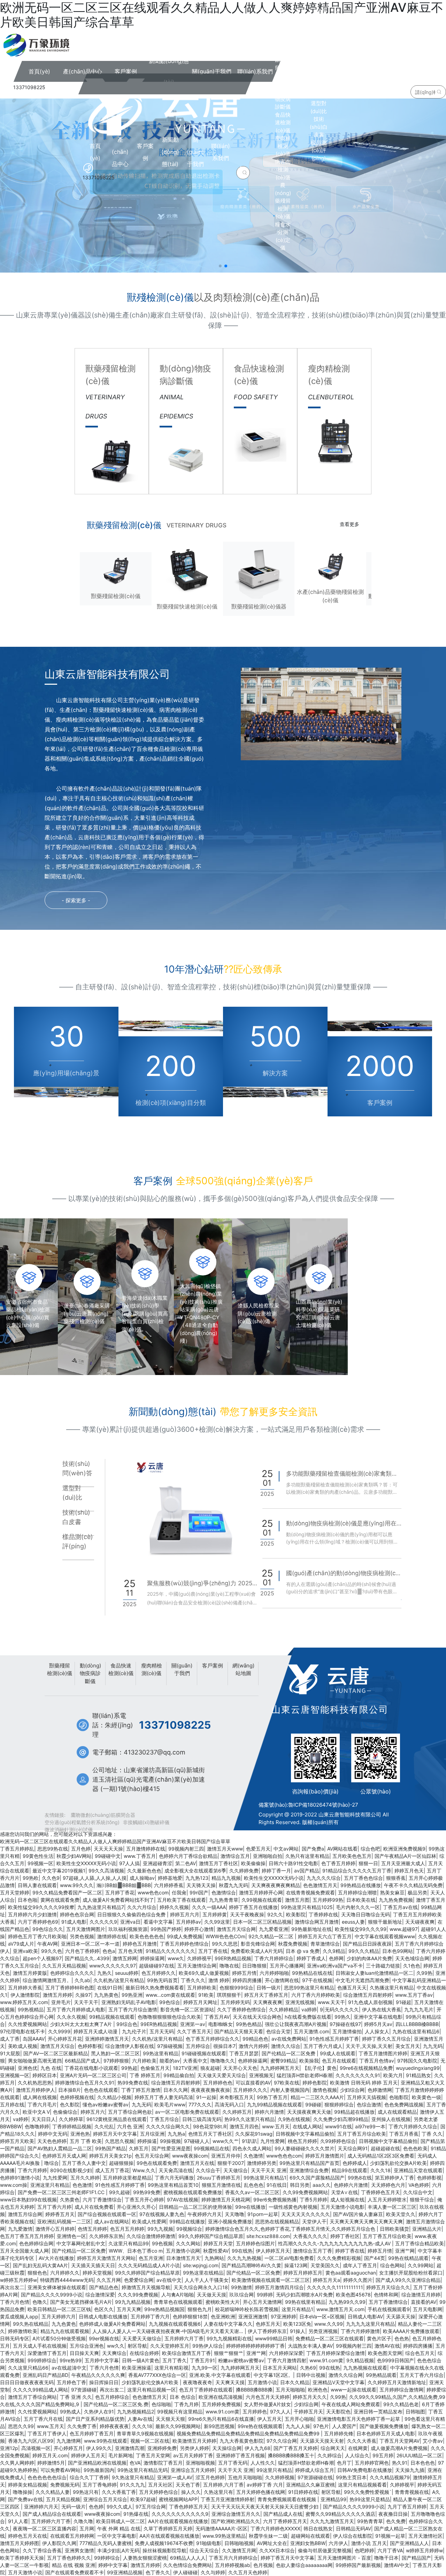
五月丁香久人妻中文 (84, 2163)
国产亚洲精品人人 (409, 2543)
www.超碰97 (404, 1929)
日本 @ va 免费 (303, 1951)
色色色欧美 (415, 2148)
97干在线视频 (317, 1980)
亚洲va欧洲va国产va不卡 (335, 1966)
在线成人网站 (307, 2126)
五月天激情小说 (25, 2572)
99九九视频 (160, 2229)
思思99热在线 (53, 1849)
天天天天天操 (108, 1849)
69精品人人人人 (188, 2558)
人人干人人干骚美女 (207, 2280)
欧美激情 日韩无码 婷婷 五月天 (364, 2083)
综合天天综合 (204, 2550)
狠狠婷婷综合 (339, 2104)
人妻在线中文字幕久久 (228, 2324)
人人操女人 (377, 2031)
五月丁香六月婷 (54, 2207)
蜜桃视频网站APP (178, 2499)
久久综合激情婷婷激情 (151, 2236)
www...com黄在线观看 (170, 1995)
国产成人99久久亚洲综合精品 (408, 2280)
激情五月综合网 (25, 2214)
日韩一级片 (269, 1988)
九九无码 (433, 2046)
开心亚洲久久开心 (136, 2207)
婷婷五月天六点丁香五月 (325, 1936)
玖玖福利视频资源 (128, 1929)
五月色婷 (81, 1849)
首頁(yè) (95, 152)
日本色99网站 (398, 1951)
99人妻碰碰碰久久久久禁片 (305, 2148)
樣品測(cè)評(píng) (319, 150)
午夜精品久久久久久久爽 (98, 2375)
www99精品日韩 (274, 2338)
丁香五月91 (202, 2360)
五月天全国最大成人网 (24, 2251)
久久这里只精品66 (28, 2368)
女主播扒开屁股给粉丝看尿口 (411, 2273)
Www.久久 (144, 2170)
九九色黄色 (64, 2324)
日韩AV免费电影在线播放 (365, 2470)
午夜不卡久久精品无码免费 (413, 1885)
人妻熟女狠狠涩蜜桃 (145, 2558)
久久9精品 (334, 1951)
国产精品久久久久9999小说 (52, 2295)
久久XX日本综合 (277, 2550)
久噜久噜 (83, 2521)
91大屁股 (10, 2053)
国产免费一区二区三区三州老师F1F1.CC (62, 2192)
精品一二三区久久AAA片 (317, 2097)
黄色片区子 (379, 2338)
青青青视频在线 (412, 2492)
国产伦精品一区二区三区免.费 (116, 2404)
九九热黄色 (106, 1995)
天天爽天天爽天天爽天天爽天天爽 (366, 2221)
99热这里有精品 (161, 2053)
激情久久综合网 (346, 2375)
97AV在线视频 (183, 2200)
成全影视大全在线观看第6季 (195, 1871)
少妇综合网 (352, 2090)
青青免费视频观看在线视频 (287, 2499)
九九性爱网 (55, 2178)
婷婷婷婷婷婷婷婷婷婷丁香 (255, 2346)
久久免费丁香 (82, 2426)
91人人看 (18, 2521)
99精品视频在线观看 (112, 2017)
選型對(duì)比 (72, 1493)
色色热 (402, 2338)
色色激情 (82, 2185)
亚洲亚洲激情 (253, 2316)
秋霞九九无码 (233, 1885)
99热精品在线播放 (361, 1885)
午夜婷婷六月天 (205, 2214)
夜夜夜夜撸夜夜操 (210, 2090)
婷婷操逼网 (152, 1958)
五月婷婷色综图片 (255, 2243)
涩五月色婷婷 (210, 2477)
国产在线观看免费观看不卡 (75, 2572)
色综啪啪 (161, 2404)
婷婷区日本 (45, 2075)
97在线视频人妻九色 (162, 2214)
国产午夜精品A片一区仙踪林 (405, 1856)
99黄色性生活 (38, 1856)
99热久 (343, 2017)
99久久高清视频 (106, 1871)
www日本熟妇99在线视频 (28, 2200)
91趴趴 (249, 2141)
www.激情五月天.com (340, 2309)
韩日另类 (300, 2185)
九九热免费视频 (396, 1900)
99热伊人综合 (208, 2346)
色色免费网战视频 (404, 2104)
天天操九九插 (410, 2470)
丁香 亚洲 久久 (76, 2397)
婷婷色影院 (315, 2083)
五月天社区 (160, 2485)
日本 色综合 (183, 2397)
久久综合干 (208, 2170)
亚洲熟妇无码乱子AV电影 (129, 2002)
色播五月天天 (352, 1988)
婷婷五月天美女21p (110, 2156)
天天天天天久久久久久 (306, 2214)
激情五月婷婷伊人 (36, 2090)
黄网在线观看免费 (60, 1900)
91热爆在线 (136, 2514)
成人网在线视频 (40, 2097)
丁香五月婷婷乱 (17, 1849)
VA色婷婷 (419, 2185)
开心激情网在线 (282, 1980)
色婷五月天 (268, 2324)
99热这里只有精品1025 (307, 1907)
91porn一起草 (263, 2214)
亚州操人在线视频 (391, 2119)
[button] (220, 266)
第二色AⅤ (186, 1863)
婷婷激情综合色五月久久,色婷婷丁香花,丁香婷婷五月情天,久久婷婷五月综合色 (291, 2229)
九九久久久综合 (324, 1878)
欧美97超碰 (143, 2499)
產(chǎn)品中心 (120, 152)
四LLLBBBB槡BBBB (417, 2024)
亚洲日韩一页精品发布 (378, 2412)
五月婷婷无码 (235, 2002)
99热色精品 (249, 2024)
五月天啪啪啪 (290, 2390)
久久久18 (380, 2170)
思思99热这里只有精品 (309, 1988)
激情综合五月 (235, 1856)
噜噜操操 (23, 2492)
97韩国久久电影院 (417, 2061)
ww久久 (116, 2346)
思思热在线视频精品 (277, 2221)
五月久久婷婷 (85, 2178)
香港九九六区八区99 (31, 2441)
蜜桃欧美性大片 (223, 2302)
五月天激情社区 (425, 2536)
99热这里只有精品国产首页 (309, 2163)
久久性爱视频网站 (28, 2024)
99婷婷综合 (107, 2558)
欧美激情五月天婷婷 (194, 2441)
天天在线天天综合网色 (257, 2017)
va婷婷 (309, 2009)
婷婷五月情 (244, 1973)
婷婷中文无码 (53, 2134)
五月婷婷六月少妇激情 (32, 1914)
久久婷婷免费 (244, 1871)
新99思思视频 (219, 2426)
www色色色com (284, 2156)
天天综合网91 (353, 2148)
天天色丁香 (188, 2485)
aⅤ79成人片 (21, 1944)
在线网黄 (358, 2448)
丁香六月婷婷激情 (360, 2331)
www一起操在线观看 (353, 2390)
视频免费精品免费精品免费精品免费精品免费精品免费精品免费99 (249, 2433)
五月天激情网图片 (86, 1929)
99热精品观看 (381, 2375)
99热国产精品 (110, 2148)
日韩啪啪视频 (239, 2543)
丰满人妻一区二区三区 (392, 2207)
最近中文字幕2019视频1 (59, 1871)
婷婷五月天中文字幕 (115, 2134)
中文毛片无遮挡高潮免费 (362, 1980)
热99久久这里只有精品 (249, 2119)
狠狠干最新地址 (385, 1922)
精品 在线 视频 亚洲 (74, 2565)
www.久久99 (329, 2324)
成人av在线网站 (111, 2221)
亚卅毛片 (61, 2002)
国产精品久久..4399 (87, 1958)
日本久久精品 (295, 2382)
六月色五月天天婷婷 (268, 2397)
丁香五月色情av (377, 2061)
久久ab (82, 1980)
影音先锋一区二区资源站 (187, 2009)
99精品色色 (255, 2039)
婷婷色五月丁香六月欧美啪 (37, 1936)
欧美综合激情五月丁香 (186, 2353)
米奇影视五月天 (237, 2097)
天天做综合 (236, 2170)
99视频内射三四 (186, 1849)
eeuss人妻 (353, 1922)
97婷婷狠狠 (116, 2061)
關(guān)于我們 (195, 152)
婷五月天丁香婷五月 (266, 1995)
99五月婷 (383, 2455)
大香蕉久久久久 (310, 2236)
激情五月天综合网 (236, 1929)
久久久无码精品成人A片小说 (149, 2265)
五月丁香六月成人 (323, 2046)
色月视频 (263, 2565)
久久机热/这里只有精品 (119, 1980)
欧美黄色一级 (426, 2097)
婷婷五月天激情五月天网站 (106, 2258)
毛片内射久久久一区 (358, 1907)
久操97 (83, 1995)
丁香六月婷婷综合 (274, 1958)
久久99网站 (421, 2265)
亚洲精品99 (333, 2499)
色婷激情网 (380, 2090)
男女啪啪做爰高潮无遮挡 (35, 2061)
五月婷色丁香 (71, 2382)
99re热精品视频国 (164, 2309)
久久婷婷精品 (284, 2009)
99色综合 (170, 2002)
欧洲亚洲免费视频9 (404, 1849)
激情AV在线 (387, 2346)
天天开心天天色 (240, 2068)
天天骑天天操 (201, 1885)
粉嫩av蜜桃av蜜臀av (241, 2360)
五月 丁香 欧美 (86, 2141)
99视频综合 (189, 2229)
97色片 (321, 2426)
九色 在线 (51, 2068)
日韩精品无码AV (353, 2528)
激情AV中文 (397, 2565)
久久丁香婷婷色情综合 (241, 2009)
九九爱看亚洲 (274, 1929)
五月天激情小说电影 (343, 2207)
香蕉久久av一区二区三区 (252, 2192)
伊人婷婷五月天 (273, 2251)
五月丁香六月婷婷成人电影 (76, 2009)
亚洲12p (9, 2448)
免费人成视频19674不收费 (164, 2543)
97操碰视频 (170, 2046)
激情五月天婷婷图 (20, 2543)
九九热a (176, 2134)
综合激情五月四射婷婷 (368, 1995)
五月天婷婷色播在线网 (261, 2492)
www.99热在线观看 (106, 2441)
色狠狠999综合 (236, 1988)
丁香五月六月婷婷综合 (233, 2558)
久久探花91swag (254, 2134)
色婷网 (336, 1958)
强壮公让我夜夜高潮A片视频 (296, 2024)
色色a (109, 1951)
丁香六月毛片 (42, 2104)
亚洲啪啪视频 (200, 2463)
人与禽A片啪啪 (178, 2295)
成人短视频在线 (347, 2200)
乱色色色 (254, 2185)
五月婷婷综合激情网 (401, 2390)
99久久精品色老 (401, 2404)
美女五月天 (408, 2046)
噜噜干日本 (386, 2558)
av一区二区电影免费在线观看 (187, 2112)
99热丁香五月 (272, 2097)
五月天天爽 (129, 2309)
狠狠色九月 (200, 2309)
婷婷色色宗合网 (77, 1914)
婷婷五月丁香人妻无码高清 (164, 2097)
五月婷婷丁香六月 (150, 2316)
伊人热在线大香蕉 (382, 2009)
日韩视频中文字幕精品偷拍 (305, 2134)
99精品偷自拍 (179, 2075)
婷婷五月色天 (409, 1871)
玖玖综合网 (241, 2295)
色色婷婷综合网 (36, 2243)
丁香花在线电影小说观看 (91, 2068)
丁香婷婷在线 (323, 1914)
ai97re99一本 (370, 2126)
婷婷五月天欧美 (17, 2141)
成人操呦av (142, 1878)
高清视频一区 (36, 2448)
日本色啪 (28, 1900)
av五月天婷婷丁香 (193, 2455)
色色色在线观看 (101, 2090)
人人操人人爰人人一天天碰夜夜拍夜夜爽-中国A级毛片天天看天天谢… (168, 2331)
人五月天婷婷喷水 (387, 2200)
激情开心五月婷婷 (55, 2229)
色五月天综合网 (152, 2156)
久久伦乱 (104, 2126)
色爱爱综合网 (139, 2280)
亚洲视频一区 (15, 2075)
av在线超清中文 (69, 2368)
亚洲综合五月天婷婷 (193, 2470)
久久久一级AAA (209, 1907)
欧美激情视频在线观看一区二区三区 (271, 2280)
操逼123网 (296, 2265)
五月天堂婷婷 (15, 1892)
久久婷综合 (330, 2455)
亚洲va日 (130, 1922)
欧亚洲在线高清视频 (221, 2397)
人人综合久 (357, 2455)
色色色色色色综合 (47, 2477)
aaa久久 (322, 2185)
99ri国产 (199, 1892)
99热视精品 (31, 2009)
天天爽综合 (114, 2353)
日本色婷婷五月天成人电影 (386, 2433)
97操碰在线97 (345, 2024)
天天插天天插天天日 (93, 2265)
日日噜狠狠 (254, 1966)
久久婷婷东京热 (106, 2236)
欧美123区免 (297, 2324)
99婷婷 (265, 2295)
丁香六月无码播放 (174, 2178)
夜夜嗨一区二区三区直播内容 (45, 2528)
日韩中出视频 (311, 2375)
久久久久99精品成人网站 (40, 2390)
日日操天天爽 (84, 2353)
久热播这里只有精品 (392, 1988)
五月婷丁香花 (120, 1892)
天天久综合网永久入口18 (201, 2287)
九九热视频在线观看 (365, 2368)
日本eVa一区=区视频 (322, 2316)
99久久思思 (225, 1944)
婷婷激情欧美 (23, 2331)
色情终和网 (386, 2295)
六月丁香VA (390, 2550)
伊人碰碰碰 (185, 2572)
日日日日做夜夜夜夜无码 (27, 2382)
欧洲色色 (318, 2390)
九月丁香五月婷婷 (407, 2507)
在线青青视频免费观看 (310, 1892)
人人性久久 (263, 2463)
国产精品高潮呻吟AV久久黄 (251, 2265)
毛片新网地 (121, 2455)
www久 (176, 1958)
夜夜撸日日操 (393, 2514)
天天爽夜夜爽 (268, 2002)
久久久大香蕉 (362, 2441)
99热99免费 (147, 2192)
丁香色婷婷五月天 (189, 2507)
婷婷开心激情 (199, 1929)
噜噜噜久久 (223, 2061)
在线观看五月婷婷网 (72, 2536)
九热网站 (214, 2258)
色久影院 (70, 2104)
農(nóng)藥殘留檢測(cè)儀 (283, 201)
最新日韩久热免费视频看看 (155, 1988)
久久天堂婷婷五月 (170, 2346)
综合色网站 (392, 2265)
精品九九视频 (226, 1878)
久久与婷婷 (213, 2572)
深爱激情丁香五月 (47, 2353)
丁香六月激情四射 (287, 2360)
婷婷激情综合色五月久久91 (85, 2083)
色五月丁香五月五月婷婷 (27, 2236)
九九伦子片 (134, 2031)
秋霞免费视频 (293, 1944)
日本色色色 (423, 2463)
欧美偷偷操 (253, 1863)
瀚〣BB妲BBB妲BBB (124, 1885)
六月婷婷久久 (65, 2273)
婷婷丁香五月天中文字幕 (287, 2558)
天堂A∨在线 (344, 2192)
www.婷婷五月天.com (24, 2002)
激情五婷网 (125, 1958)
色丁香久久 (158, 2572)
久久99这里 (217, 1922)
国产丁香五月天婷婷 (295, 2448)
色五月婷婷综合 (112, 2397)
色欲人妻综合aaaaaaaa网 (304, 2565)
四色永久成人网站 (252, 2148)
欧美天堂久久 (401, 2214)
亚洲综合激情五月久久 (236, 2514)
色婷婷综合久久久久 (72, 1973)
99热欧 (31, 1878)
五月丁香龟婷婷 (100, 2485)
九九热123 (197, 1878)
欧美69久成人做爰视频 (204, 1973)
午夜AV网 (48, 1944)
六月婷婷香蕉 (169, 1885)
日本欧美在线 (361, 1900)
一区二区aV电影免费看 (289, 2258)
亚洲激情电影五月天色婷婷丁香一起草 (359, 2419)
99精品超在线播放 (354, 2112)
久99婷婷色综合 (338, 2141)
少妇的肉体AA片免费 (369, 1958)
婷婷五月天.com (50, 2455)
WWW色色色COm (225, 1936)
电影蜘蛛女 (221, 2024)
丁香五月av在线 (400, 1907)
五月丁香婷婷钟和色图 (70, 1988)
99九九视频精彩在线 (229, 2338)
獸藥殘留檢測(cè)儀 (283, 68)
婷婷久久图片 (358, 2280)
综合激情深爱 (100, 2295)
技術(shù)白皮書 (319, 127)
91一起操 (206, 2097)
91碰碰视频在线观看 (204, 2053)
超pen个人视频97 (42, 1958)
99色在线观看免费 (157, 2163)
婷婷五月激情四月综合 (279, 2287)
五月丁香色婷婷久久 (69, 2558)
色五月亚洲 (151, 2258)
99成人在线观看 (338, 2053)
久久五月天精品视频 (64, 1966)
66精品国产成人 (83, 2061)
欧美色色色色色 (147, 1936)
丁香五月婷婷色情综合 (184, 1944)
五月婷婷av (189, 1922)
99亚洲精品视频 (125, 2572)
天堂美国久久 (325, 2265)
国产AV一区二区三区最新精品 (56, 2053)
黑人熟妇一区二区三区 (115, 2053)
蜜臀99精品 (283, 2061)
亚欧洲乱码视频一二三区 (64, 2221)
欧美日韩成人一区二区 (121, 2521)
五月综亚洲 (152, 2134)
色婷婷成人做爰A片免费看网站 (112, 2324)
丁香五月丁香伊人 (47, 2433)
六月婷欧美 (144, 2061)
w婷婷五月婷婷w (18, 2280)
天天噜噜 (234, 2214)
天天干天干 (86, 2002)
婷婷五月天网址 (200, 2002)
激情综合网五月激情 (317, 1922)
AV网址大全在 (272, 2543)
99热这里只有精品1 (265, 2178)
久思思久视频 (120, 2141)
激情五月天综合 (57, 2046)
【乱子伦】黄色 (320, 2068)
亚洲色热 (80, 2134)
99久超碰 (120, 2192)
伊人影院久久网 (59, 2543)
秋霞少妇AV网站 (74, 1856)
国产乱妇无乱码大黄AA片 (40, 2265)
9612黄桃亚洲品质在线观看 (117, 2119)
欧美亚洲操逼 (137, 2368)
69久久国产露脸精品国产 (317, 2178)
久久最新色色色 (144, 1871)
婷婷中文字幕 (113, 2565)
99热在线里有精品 (305, 2302)
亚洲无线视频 (300, 2002)
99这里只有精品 (274, 2470)
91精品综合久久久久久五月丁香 (357, 1871)
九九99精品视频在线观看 (275, 2104)
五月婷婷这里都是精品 (127, 2178)
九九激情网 (69, 2441)
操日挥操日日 (104, 2382)
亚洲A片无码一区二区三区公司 (93, 2075)
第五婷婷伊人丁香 (394, 2178)
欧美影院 (296, 1914)
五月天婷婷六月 (59, 2316)
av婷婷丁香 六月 (265, 2485)
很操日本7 (224, 2046)
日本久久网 (176, 2090)
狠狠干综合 (422, 2200)
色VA (135, 2463)
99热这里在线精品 (203, 2273)
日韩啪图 (415, 2412)
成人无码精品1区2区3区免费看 (381, 2156)
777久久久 (200, 2104)
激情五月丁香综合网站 (32, 2397)
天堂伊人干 (314, 2221)
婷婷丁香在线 (350, 2251)
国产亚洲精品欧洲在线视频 (97, 2463)
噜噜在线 (229, 1966)
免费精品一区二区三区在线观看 (330, 2338)
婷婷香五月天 (60, 2214)
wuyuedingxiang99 (418, 2068)
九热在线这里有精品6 (416, 2031)
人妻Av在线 (140, 2419)
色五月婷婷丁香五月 (92, 2433)
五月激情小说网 (183, 2251)
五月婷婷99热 (328, 1900)
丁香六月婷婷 (32, 2170)
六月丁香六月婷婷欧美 (316, 1995)
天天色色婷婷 (52, 2141)
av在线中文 (169, 2280)
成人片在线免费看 (94, 2207)
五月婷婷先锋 (339, 2433)
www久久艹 (226, 2141)
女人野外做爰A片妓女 (267, 2404)
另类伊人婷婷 (194, 2448)
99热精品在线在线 (312, 1973)
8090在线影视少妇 (71, 2170)
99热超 (129, 2068)
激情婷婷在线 (112, 1936)
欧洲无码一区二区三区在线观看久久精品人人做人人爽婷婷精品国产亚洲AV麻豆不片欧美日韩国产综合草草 (115, 1841)
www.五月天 (51, 2426)
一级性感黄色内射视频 (293, 2207)
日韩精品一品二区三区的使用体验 (195, 2207)
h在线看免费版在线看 (308, 2017)
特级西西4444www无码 (67, 2280)
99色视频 (162, 2243)
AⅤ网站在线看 (342, 1849)
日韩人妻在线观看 (37, 1885)
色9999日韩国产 (395, 2360)
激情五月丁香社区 (218, 1863)
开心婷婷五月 (68, 2448)
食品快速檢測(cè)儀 (283, 123)
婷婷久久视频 (174, 1907)
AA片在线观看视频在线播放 (178, 2521)
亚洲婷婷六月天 (41, 2507)
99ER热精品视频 (233, 1958)
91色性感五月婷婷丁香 (334, 2039)
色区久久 (104, 2309)
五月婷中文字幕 (102, 2360)
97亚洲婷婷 (283, 2316)
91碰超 (403, 2002)
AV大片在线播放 (56, 2258)
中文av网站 (286, 1849)
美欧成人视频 (23, 2046)
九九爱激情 (20, 2229)
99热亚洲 (132, 1995)
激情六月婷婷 (253, 2046)
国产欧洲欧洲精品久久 (236, 2521)
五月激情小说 (262, 2382)
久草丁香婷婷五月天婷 (168, 2528)
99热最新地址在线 (312, 1929)
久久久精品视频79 (390, 2477)
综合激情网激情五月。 (47, 1980)
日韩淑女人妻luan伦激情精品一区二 (374, 1973)
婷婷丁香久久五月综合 (386, 2039)
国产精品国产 (416, 2558)
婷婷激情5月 (51, 2463)
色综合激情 (369, 2104)
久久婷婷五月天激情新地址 (397, 2382)
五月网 (87, 2528)
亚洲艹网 (405, 2251)
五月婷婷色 (255, 2412)
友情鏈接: (55, 1815)
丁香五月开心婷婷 (144, 2200)
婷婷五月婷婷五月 (303, 2273)
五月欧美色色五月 (352, 1856)
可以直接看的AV (253, 2083)
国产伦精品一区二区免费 (289, 2053)
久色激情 (253, 2156)
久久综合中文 (418, 2192)
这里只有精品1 (297, 2309)
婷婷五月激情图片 (325, 2156)
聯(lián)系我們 (221, 152)
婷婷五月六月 (185, 1914)
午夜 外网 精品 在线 (119, 2528)
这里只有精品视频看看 (362, 2485)
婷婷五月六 (93, 2112)
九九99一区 (205, 2368)
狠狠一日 (368, 1863)
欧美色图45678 (353, 2295)
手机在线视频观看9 (389, 2309)
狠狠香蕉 (396, 1878)
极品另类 (417, 1892)
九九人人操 (298, 2426)
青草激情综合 (325, 1944)
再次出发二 (12, 2287)
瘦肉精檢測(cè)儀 (283, 146)
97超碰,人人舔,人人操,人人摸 (95, 1878)
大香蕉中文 (195, 2061)
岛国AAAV (34, 2039)
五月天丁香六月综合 (422, 2375)
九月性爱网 (272, 2141)
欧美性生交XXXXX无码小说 (86, 1863)
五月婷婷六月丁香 (184, 2338)
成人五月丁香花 (112, 2170)
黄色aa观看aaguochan (351, 2273)
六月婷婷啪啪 (274, 1973)
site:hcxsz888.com (268, 2236)
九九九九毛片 (419, 2009)
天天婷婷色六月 (388, 2185)
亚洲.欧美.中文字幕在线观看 (220, 2375)
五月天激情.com (312, 2031)
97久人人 (280, 2412)
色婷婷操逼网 (253, 2061)
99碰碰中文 (108, 1856)
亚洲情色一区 (71, 2236)
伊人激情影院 (25, 1995)
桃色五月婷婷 (302, 2141)
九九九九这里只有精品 (370, 2324)
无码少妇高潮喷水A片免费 (304, 2295)
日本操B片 (70, 2090)
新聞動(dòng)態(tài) (170, 152)
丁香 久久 (432, 2134)
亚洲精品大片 (427, 2229)
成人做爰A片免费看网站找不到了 (118, 1900)
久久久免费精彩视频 (339, 2258)
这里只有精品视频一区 (152, 2390)
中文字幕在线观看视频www (385, 1936)
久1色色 (412, 1966)
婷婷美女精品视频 (28, 2485)
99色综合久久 (48, 1929)
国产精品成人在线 (283, 2514)
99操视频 (170, 2141)
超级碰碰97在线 (157, 1966)
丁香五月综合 (164, 2119)
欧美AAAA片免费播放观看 (411, 2331)
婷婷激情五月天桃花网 (226, 2200)
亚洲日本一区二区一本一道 (90, 1944)
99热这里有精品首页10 (173, 2185)
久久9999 (59, 2031)
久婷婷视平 (199, 1958)
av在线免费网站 (289, 2039)
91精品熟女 (418, 2075)
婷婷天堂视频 (97, 2273)
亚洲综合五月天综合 (105, 2499)
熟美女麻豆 (392, 1892)
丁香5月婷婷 (313, 2200)
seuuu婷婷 (127, 1973)
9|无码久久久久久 (339, 2009)
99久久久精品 (364, 1951)
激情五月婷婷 (57, 1995)
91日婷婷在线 (303, 2492)
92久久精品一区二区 (272, 1936)
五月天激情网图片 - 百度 (344, 2558)
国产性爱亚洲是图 (171, 2148)
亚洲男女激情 (79, 2550)
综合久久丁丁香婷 (89, 2477)
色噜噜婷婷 (37, 2126)
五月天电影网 (428, 2309)
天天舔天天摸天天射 (322, 2441)
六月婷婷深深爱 (286, 2353)
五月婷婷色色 (218, 2083)
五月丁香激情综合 (388, 2302)
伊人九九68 (257, 2448)
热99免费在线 (133, 2083)
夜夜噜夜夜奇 (198, 2382)
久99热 (424, 1973)
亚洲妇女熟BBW (308, 2543)
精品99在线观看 (349, 2170)
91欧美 (206, 1995)
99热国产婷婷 (166, 1929)
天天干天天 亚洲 (269, 2170)
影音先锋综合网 (258, 1944)
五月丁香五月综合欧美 (362, 2134)
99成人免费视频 (185, 1936)
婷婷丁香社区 (345, 2236)
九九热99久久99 (347, 2302)
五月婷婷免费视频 (221, 2404)
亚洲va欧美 (25, 1951)
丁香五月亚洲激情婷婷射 (228, 2499)
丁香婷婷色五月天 (380, 2192)
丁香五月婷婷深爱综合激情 (336, 2353)
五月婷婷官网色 (372, 2463)
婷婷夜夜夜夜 (114, 2426)
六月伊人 (338, 2543)
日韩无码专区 (15, 2338)
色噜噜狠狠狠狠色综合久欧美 (169, 2017)
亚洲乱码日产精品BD (45, 2375)
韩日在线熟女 (318, 2528)
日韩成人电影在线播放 (103, 2316)
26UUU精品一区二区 (419, 2455)
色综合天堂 (278, 2031)
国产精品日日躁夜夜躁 (367, 1944)
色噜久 (40, 2302)
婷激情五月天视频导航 (146, 2287)
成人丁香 (10, 2039)
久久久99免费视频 (138, 2295)
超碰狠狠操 (121, 2163)
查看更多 (349, 524)
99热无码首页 (162, 1980)
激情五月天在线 (197, 2163)
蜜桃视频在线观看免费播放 (193, 2192)
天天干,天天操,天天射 (369, 2046)
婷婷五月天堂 (218, 2243)
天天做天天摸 (212, 2295)
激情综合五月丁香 (313, 2251)
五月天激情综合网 (197, 1966)
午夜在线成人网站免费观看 (351, 2404)
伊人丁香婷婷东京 (267, 2331)
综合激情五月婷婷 (421, 2295)
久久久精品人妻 (53, 2492)
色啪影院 (399, 2097)
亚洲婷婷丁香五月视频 (240, 2455)
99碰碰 (313, 2104)
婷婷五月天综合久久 (388, 2287)
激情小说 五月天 (369, 2543)
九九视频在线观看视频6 (175, 2324)
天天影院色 (338, 2412)
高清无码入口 (229, 2104)
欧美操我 (309, 2061)
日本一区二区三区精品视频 (262, 1922)
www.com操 (14, 2185)
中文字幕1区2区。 (273, 2375)
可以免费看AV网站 (60, 2470)
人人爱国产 (344, 2426)
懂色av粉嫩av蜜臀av (106, 2104)
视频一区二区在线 (150, 2441)
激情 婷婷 (219, 1980)
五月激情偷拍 (347, 2031)
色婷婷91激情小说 (20, 2178)
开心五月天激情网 (262, 2302)
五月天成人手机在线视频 (40, 2346)
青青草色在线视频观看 (178, 2302)
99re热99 (71, 2360)
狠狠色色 (37, 2273)
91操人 (298, 2331)
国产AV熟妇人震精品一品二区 (60, 2148)
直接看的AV (424, 2302)
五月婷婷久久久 (250, 2090)
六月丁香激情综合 (102, 2200)
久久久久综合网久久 (168, 2126)
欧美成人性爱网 (149, 2221)
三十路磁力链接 (383, 1966)
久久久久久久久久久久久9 (180, 2514)
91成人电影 (74, 1922)
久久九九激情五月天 (332, 2521)
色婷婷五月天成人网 (64, 2156)
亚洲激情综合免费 (309, 2170)
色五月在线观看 (339, 2061)
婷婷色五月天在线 (28, 2536)
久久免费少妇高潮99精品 (341, 2119)
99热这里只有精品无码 (143, 2470)
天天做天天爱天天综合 (222, 2075)
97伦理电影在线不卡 (22, 2031)
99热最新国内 (99, 2470)
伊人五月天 (269, 2419)
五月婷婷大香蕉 (25, 1988)
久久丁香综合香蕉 (42, 2550)
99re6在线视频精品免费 (366, 2068)
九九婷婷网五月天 (280, 2068)
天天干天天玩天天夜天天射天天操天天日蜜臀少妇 (266, 2507)
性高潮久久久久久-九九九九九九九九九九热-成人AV (335, 2243)
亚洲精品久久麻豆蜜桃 (310, 2485)
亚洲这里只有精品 (50, 2185)
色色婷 (96, 2507)
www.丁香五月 (140, 1856)
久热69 (308, 2368)
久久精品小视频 (114, 2097)
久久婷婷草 (71, 2119)
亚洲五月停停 (226, 2156)
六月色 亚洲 (130, 2126)
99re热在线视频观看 (260, 2426)
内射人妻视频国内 (290, 2090)
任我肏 (179, 1892)
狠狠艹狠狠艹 (229, 2353)
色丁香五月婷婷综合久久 (213, 2039)
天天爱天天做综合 (142, 2338)
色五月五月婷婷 (127, 2229)
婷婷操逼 (147, 2141)
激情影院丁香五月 (163, 2463)
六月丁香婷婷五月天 (285, 2521)
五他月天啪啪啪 (245, 2477)
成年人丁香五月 (360, 2265)
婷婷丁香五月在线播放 (253, 1907)
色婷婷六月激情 (351, 2185)
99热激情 (241, 2287)
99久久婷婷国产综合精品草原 (211, 2236)
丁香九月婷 (186, 2404)
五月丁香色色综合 (363, 1878)
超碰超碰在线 (385, 2148)
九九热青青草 (224, 1900)
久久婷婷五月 (237, 2112)
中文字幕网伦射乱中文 (81, 2243)
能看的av (170, 2061)
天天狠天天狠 (170, 2419)
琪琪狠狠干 (229, 1995)
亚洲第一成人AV (175, 2477)
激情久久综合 (286, 2046)
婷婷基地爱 (170, 1878)
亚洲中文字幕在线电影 (378, 2017)
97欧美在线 (287, 2083)
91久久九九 (132, 2485)
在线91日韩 (110, 1988)
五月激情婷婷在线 (146, 1849)
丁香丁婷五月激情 (141, 2090)
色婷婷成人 (355, 2163)
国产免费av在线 (25, 2499)
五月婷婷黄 (215, 1914)
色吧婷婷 (364, 2550)
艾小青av (433, 2441)
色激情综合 (224, 1892)
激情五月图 (297, 1900)
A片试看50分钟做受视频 (59, 2338)
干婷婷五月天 (308, 2412)
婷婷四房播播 (247, 1980)
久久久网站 (188, 2243)
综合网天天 (333, 2448)
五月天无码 (162, 2031)
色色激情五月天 (320, 1885)
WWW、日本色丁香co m (136, 2251)
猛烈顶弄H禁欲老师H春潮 (305, 2075)
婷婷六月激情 (269, 2112)
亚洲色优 (28, 2068)
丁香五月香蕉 (404, 2134)
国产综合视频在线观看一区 (107, 2214)
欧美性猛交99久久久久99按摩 (41, 1907)
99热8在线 (360, 2178)
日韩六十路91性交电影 (293, 1863)
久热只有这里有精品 (307, 1856)
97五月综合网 (151, 2507)
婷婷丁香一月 (276, 1871)
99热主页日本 (351, 2477)
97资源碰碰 (84, 2390)
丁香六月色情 (15, 2302)
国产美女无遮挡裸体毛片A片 (81, 2302)
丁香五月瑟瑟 (244, 2053)
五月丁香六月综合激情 (133, 2009)
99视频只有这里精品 (180, 2412)
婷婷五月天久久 (310, 2397)
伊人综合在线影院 (353, 2536)
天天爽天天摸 (230, 2382)
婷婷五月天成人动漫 (96, 2031)
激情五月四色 (244, 2126)
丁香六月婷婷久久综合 (413, 2126)
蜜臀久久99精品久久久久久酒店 (340, 2514)
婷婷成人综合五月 (315, 2470)
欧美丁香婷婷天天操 (22, 2558)
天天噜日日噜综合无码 (366, 1914)
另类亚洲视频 (323, 2331)
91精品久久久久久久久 (170, 1951)
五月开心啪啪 (299, 2419)
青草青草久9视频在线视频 (145, 2433)
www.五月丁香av (414, 1995)
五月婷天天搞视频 (367, 2097)
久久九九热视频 (244, 2258)
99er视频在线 (104, 2338)
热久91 (400, 2463)
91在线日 (277, 2185)
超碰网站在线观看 (310, 2536)
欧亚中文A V (36, 2112)
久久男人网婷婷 (17, 2463)
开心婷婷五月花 (65, 2039)
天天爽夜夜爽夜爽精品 (276, 1885)
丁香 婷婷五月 (145, 2075)
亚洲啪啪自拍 (268, 1856)
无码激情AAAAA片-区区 (221, 2528)
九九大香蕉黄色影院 (241, 2441)
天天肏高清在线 (176, 2170)
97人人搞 (129, 1863)
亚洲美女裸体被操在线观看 (57, 2287)
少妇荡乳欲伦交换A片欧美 (398, 2163)
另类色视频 (82, 1936)
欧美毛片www (170, 2104)
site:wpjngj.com (201, 2265)
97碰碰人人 (197, 2141)
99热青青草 (370, 2521)
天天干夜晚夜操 (247, 1914)
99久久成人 (120, 2507)
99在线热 (242, 2251)
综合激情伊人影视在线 (130, 2046)
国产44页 (375, 2258)
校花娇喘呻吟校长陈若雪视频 (247, 2309)
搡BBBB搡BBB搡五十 (291, 2455)
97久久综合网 (282, 2441)
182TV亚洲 (185, 2068)
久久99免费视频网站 (305, 2192)
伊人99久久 (99, 2448)
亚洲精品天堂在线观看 (418, 2170)
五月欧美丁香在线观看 (182, 1900)
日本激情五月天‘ (184, 2258)
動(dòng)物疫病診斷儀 (90, 1673)
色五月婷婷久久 (159, 1973)
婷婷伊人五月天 (88, 2455)
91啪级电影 (209, 2543)
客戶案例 (145, 152)
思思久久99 (21, 2426)
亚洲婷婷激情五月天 (107, 2039)
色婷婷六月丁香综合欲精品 (188, 1856)
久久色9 (51, 1878)
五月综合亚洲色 (87, 2346)
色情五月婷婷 (92, 2229)
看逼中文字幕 (158, 1922)
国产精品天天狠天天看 (239, 2031)
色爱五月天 (258, 1849)
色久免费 (396, 2521)
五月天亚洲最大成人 (403, 1863)
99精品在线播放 (187, 2221)
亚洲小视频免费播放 (230, 2221)
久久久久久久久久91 (358, 2075)
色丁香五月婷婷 (338, 1863)
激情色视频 (325, 2090)
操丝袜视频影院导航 (164, 2550)
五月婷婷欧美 (202, 1988)
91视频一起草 (390, 2536)
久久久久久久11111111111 (335, 2287)
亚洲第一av (193, 2024)
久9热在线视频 (294, 2119)
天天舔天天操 (401, 2316)
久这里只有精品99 (129, 2243)
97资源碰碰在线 (315, 2477)
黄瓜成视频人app (19, 2316)
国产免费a (313, 1849)
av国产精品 (307, 1871)
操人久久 (191, 2492)
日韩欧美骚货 (394, 2229)
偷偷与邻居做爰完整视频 (325, 2550)
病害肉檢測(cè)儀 (283, 170)
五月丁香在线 (213, 1951)
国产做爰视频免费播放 (384, 2426)
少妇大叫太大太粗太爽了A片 (82, 2024)
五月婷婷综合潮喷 (357, 1892)
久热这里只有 (218, 2492)
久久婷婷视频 (280, 2477)
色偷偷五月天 (155, 2068)
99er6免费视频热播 (275, 2200)
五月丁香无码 (233, 2463)
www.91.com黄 (326, 2360)
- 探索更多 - (76, 900)
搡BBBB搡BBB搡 (254, 2390)
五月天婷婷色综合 (159, 2492)
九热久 (105, 1973)
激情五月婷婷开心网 (261, 1892)
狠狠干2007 (231, 2163)
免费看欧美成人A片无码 (257, 1951)
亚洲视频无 (261, 2075)
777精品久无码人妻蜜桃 (106, 2543)
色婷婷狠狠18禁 (190, 2316)
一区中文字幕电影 (117, 2536)
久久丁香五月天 (194, 2031)
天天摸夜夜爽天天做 (309, 2112)
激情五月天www (225, 1849)
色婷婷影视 (90, 2046)
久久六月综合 (142, 1907)
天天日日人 (44, 2119)
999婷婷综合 (42, 2360)
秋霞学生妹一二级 (268, 2536)
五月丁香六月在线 (43, 2419)
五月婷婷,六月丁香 (223, 2485)
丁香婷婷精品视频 (72, 2126)
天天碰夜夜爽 (420, 1922)
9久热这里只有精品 (133, 2477)
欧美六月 (393, 2075)
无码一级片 (74, 2507)
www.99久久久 (77, 1885)
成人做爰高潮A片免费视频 (399, 2448)
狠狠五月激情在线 (221, 2185)
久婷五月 (139, 2148)
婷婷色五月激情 (140, 1944)
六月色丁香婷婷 (82, 1951)
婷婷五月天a (326, 2280)
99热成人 (70, 2412)
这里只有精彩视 (171, 2368)
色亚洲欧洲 (223, 2316)
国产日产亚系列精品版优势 (95, 2419)
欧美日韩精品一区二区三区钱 (59, 2309)
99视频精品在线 (212, 2148)
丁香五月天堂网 (153, 2455)
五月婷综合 (198, 2046)
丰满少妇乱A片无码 (118, 2550)
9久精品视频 (360, 2360)
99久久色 (52, 1951)
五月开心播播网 (287, 1966)
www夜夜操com (190, 2156)
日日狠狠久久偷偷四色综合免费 (132, 1914)
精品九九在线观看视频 (65, 2331)
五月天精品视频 (63, 2499)
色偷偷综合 (65, 2112)
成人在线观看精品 (397, 2112)
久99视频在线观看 (262, 1900)
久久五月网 (109, 2280)
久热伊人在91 (99, 2412)
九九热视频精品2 (136, 2412)
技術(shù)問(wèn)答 (77, 1468)
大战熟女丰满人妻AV (310, 2346)
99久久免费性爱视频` (368, 2492)
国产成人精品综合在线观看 (52, 2514)
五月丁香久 (175, 2360)
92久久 (275, 1914)
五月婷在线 (12, 2104)
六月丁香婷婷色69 (38, 1922)
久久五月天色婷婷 (248, 2572)
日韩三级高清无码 (202, 2119)
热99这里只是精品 (370, 2499)
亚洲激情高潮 (130, 2448)
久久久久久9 (103, 1922)
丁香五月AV (217, 2017)
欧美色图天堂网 (385, 2353)
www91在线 (339, 2126)
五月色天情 (130, 1951)
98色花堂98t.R (210, 2126)
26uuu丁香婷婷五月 (219, 2178)
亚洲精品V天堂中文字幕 (339, 2382)
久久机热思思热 (35, 2083)
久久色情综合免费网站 (187, 2565)
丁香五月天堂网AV (399, 2441)
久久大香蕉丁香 (119, 2492)
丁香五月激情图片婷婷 (383, 2053)
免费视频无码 (65, 2485)
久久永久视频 (71, 2017)
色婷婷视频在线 (77, 2097)
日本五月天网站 (280, 2368)
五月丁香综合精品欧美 (420, 2243)
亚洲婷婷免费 (162, 2448)
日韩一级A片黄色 (141, 2360)
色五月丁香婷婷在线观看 (206, 2390)
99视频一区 (40, 1863)
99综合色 (127, 2024)
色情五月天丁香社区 (210, 2134)
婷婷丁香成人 (311, 1958)
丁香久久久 (193, 1980)
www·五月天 (276, 2126)
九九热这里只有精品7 (101, 1907)
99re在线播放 (250, 2207)
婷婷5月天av (378, 2024)
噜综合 (52, 2163)
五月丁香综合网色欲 (130, 2112)
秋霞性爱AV (216, 2251)
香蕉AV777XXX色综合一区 (157, 2375)
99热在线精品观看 (408, 2258)
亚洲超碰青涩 (157, 1863)
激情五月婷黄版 (30, 1973)
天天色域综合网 (412, 1958)
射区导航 (137, 2346)
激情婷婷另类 (262, 2163)
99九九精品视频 (133, 2302)
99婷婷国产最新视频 (358, 2565)
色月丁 (344, 2463)
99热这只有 (86, 2492)
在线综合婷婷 (144, 2353)
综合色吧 (370, 1849)
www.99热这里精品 (224, 2536)
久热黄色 (70, 2200)
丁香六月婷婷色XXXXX (275, 2528)
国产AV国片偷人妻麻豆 (358, 2214)
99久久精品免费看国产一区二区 (67, 1892)
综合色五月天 (420, 2353)
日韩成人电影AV (365, 2316)
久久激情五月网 (239, 2550)
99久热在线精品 (31, 2324)
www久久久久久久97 (113, 1966)
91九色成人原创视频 (370, 2002)
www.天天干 (331, 2002)
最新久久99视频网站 (178, 2426)
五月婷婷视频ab (233, 2565)
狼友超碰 (210, 2068)
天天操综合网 (227, 2448)
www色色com (153, 1892)
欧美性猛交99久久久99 (361, 1929)
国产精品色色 (104, 2287)
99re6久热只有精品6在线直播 (221, 2419)
